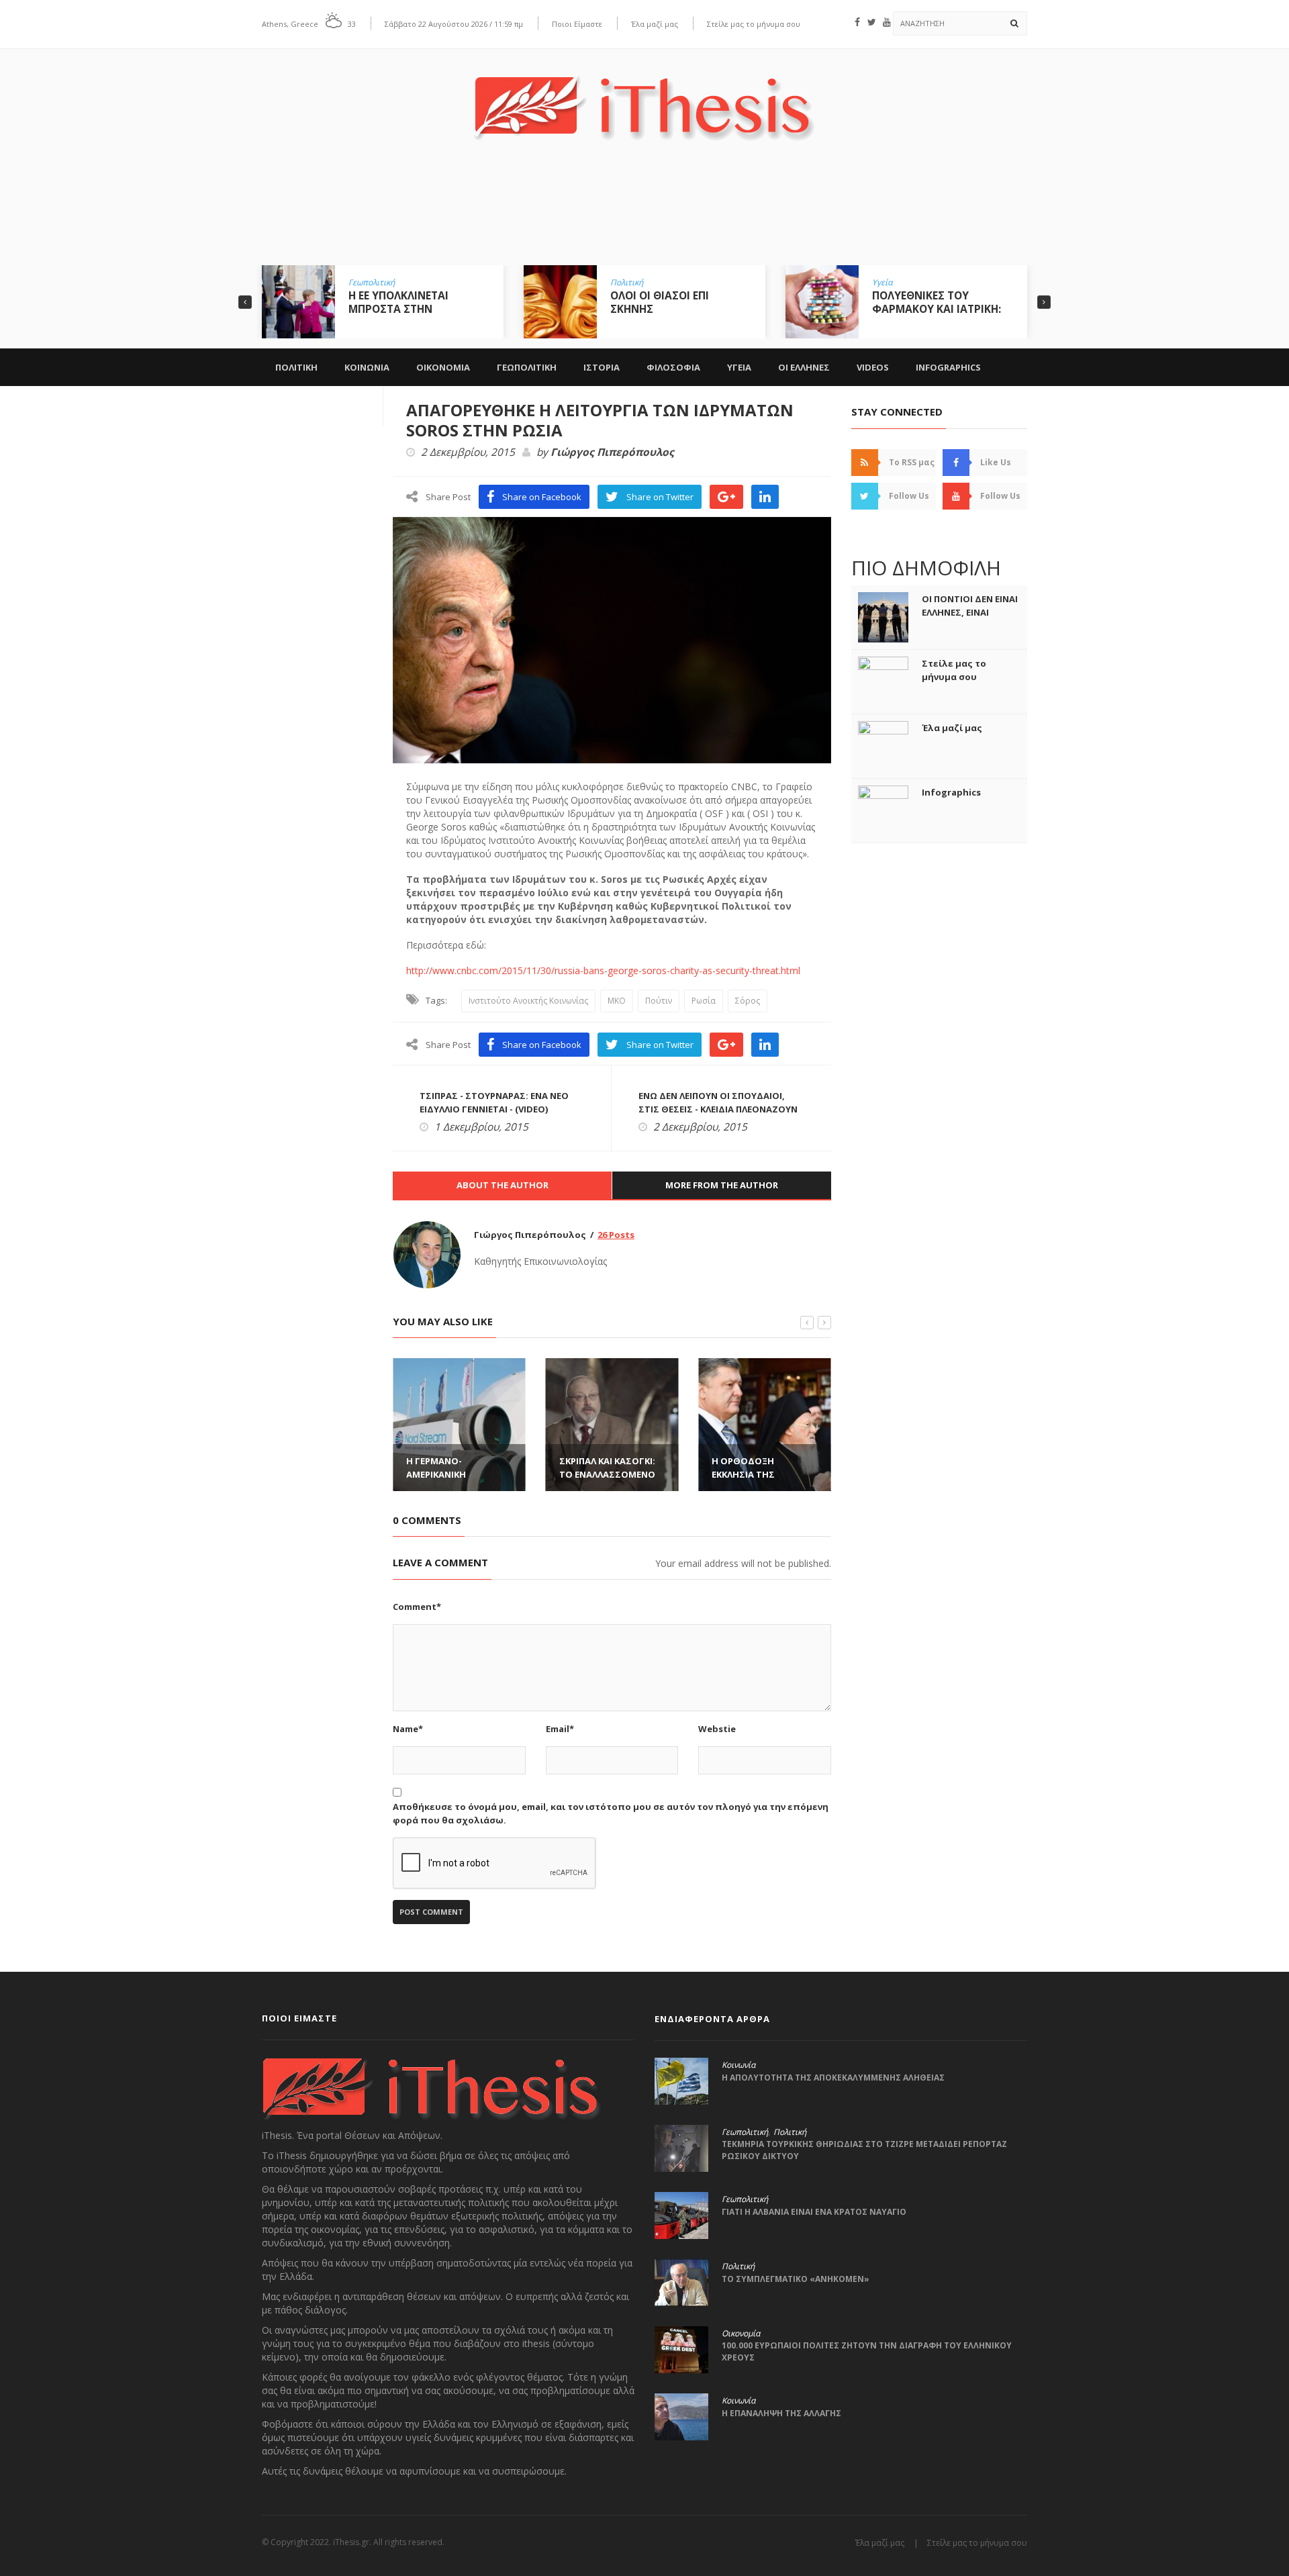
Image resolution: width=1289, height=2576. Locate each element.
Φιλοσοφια (673, 367)
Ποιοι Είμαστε (577, 24)
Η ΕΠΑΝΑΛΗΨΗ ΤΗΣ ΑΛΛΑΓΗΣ (781, 2413)
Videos (873, 367)
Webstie (717, 1729)
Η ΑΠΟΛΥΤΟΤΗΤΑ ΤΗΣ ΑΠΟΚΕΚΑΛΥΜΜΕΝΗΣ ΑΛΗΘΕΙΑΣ (833, 2078)
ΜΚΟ (617, 1001)
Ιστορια (602, 367)
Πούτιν (659, 1001)
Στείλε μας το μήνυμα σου (754, 24)
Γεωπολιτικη (527, 367)
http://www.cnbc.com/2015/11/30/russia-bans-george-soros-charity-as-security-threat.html (603, 970)
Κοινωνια (367, 367)
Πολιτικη (296, 367)
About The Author (503, 1185)
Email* (560, 1729)
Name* (408, 1729)
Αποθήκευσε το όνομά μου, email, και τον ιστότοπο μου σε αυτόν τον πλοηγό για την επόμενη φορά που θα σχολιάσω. (611, 1813)
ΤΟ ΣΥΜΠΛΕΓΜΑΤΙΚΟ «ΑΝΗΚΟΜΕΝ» (796, 2279)
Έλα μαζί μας (655, 24)
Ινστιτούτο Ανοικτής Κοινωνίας (528, 1001)
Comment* (417, 1607)
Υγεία (882, 283)
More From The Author (722, 1185)
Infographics (948, 367)
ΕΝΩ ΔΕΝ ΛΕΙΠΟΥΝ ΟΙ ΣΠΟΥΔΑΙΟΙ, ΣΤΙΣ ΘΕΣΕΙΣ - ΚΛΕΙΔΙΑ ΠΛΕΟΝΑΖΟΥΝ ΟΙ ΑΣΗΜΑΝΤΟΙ (718, 1109)
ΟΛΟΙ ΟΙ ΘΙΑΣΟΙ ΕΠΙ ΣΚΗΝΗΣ (660, 302)
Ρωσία (704, 1001)
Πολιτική (627, 283)
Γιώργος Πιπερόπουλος (612, 452)
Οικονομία (741, 2334)
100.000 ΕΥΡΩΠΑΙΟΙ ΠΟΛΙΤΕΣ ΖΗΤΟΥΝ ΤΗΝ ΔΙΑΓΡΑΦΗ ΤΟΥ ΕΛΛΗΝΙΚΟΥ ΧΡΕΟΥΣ (867, 2351)
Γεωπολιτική (372, 283)
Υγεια (739, 367)
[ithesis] (644, 98)
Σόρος (748, 1001)
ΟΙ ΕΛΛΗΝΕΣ (804, 367)
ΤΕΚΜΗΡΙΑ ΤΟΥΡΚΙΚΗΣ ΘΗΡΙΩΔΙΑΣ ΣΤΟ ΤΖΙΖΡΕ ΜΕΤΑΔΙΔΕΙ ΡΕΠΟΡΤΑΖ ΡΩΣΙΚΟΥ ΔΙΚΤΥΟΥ (864, 2150)
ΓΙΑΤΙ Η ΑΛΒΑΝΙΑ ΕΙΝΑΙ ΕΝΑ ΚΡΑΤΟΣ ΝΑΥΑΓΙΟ (814, 2212)
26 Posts (616, 1235)
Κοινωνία (738, 2065)
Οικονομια (443, 367)
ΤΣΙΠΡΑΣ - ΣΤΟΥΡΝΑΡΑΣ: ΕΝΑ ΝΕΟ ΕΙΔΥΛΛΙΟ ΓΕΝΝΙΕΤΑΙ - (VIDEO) (494, 1102)
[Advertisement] (644, 213)
